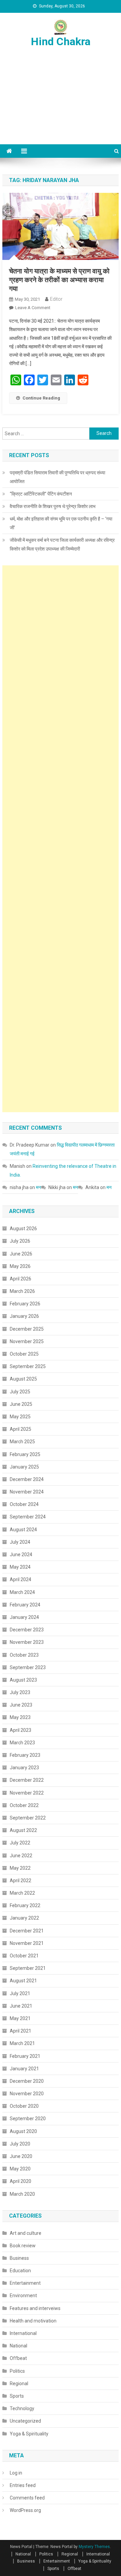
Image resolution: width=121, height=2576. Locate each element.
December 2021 (27, 1931)
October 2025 (24, 1354)
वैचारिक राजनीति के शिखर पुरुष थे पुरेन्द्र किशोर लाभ (53, 506)
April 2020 (21, 2181)
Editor (56, 299)
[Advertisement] (61, 104)
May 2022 (20, 1868)
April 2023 (21, 1730)
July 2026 (20, 1241)
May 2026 (20, 1266)
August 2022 (23, 1830)
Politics (17, 2371)
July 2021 (20, 1993)
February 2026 (25, 1304)
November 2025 (27, 1341)
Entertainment (25, 2283)
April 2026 (21, 1279)
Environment (23, 2296)
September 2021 (28, 1968)
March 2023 (22, 1743)
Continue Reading (41, 398)
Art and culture (26, 2233)
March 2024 (22, 1592)
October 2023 (24, 1655)
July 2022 (20, 1843)
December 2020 (27, 2081)
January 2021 (24, 2069)
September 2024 (28, 1517)
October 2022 (24, 1805)
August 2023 (23, 1680)
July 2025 (20, 1392)
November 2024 (27, 1492)
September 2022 (28, 1818)
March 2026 (22, 1291)
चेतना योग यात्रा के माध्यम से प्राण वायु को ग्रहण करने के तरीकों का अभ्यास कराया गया (59, 280)
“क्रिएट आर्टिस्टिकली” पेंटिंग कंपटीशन (41, 494)
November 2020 (27, 2094)
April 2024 (21, 1579)
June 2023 (21, 1705)
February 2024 (25, 1605)
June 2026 (21, 1254)
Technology (22, 2408)
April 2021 (21, 2031)
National (18, 2346)
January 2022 (24, 1918)
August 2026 (23, 1228)
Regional (19, 2383)
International (23, 2333)
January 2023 (24, 1768)
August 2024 (23, 1530)
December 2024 (27, 1479)
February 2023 (25, 1755)
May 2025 (20, 1417)
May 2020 (20, 2169)
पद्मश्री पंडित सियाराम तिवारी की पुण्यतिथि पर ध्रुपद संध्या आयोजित (57, 477)
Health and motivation (33, 2321)
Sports (17, 2396)
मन (38, 1187)
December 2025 (27, 1329)
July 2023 (20, 1692)
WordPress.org (25, 2510)
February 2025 (25, 1454)
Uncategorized (25, 2421)
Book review (23, 2246)
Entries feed (23, 2485)
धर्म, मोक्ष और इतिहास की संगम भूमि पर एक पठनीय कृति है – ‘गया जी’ (61, 523)
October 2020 (24, 2106)
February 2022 (25, 1905)
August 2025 (23, 1379)
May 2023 (20, 1717)
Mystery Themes (94, 2547)
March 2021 (22, 2043)
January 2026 (24, 1316)
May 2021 (20, 2018)
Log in (16, 2473)
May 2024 (20, 1567)
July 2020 (20, 2144)
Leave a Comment (33, 308)
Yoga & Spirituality (29, 2434)
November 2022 (27, 1793)
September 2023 (28, 1667)
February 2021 (25, 2056)
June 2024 (21, 1555)
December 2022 (27, 1780)
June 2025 (21, 1404)
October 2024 (24, 1504)
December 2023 (27, 1630)
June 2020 (21, 2156)
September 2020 (28, 2119)
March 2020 (22, 2194)
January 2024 (24, 1617)
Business (19, 2258)
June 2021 (21, 2006)
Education (20, 2271)
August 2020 (23, 2131)
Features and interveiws (35, 2308)
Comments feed (27, 2498)
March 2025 (22, 1442)
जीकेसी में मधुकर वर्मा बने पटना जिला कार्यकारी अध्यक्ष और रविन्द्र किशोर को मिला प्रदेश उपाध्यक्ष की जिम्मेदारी (62, 544)
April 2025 (21, 1429)
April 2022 (21, 1881)
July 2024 (20, 1542)
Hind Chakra (61, 41)
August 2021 (23, 1981)
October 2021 (24, 1956)
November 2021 (27, 1943)
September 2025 (28, 1366)
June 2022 (21, 1856)
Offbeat (18, 2358)
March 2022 (22, 1893)
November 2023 (27, 1642)
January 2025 (24, 1467)
